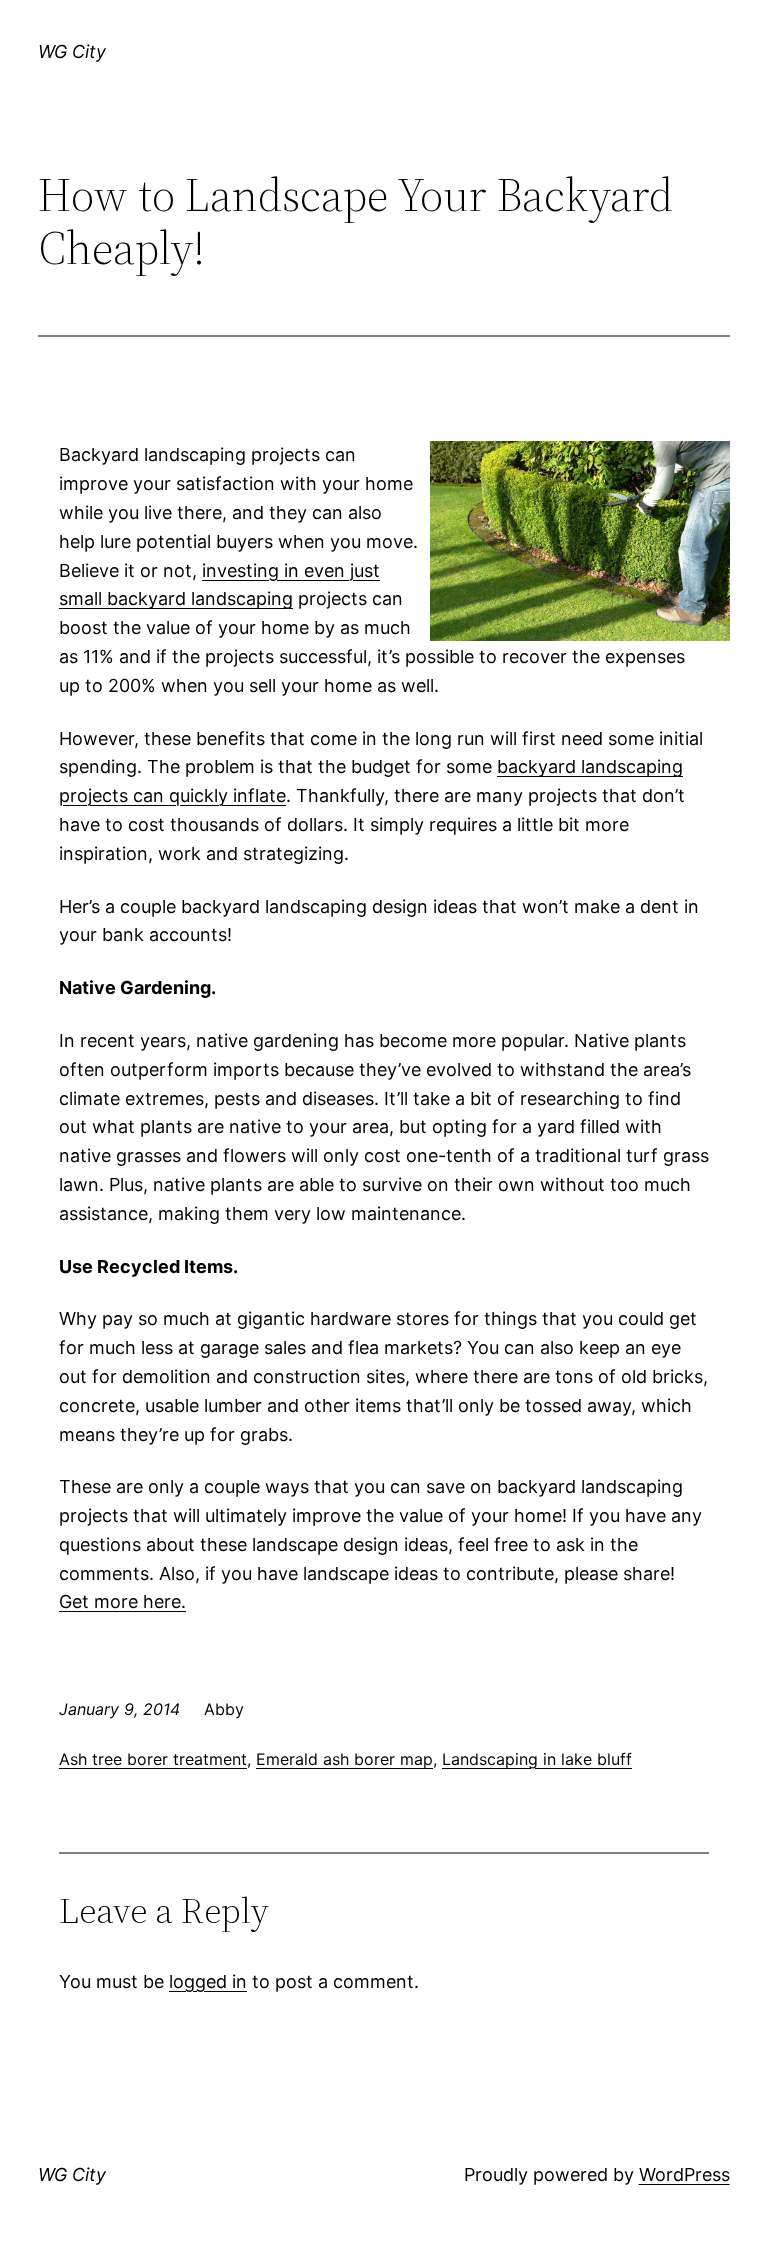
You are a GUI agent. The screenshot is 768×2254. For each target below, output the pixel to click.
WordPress (684, 2174)
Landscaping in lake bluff (537, 1759)
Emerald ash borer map (344, 1759)
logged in (208, 1981)
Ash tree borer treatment (153, 1759)
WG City (72, 51)
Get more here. (122, 1601)
